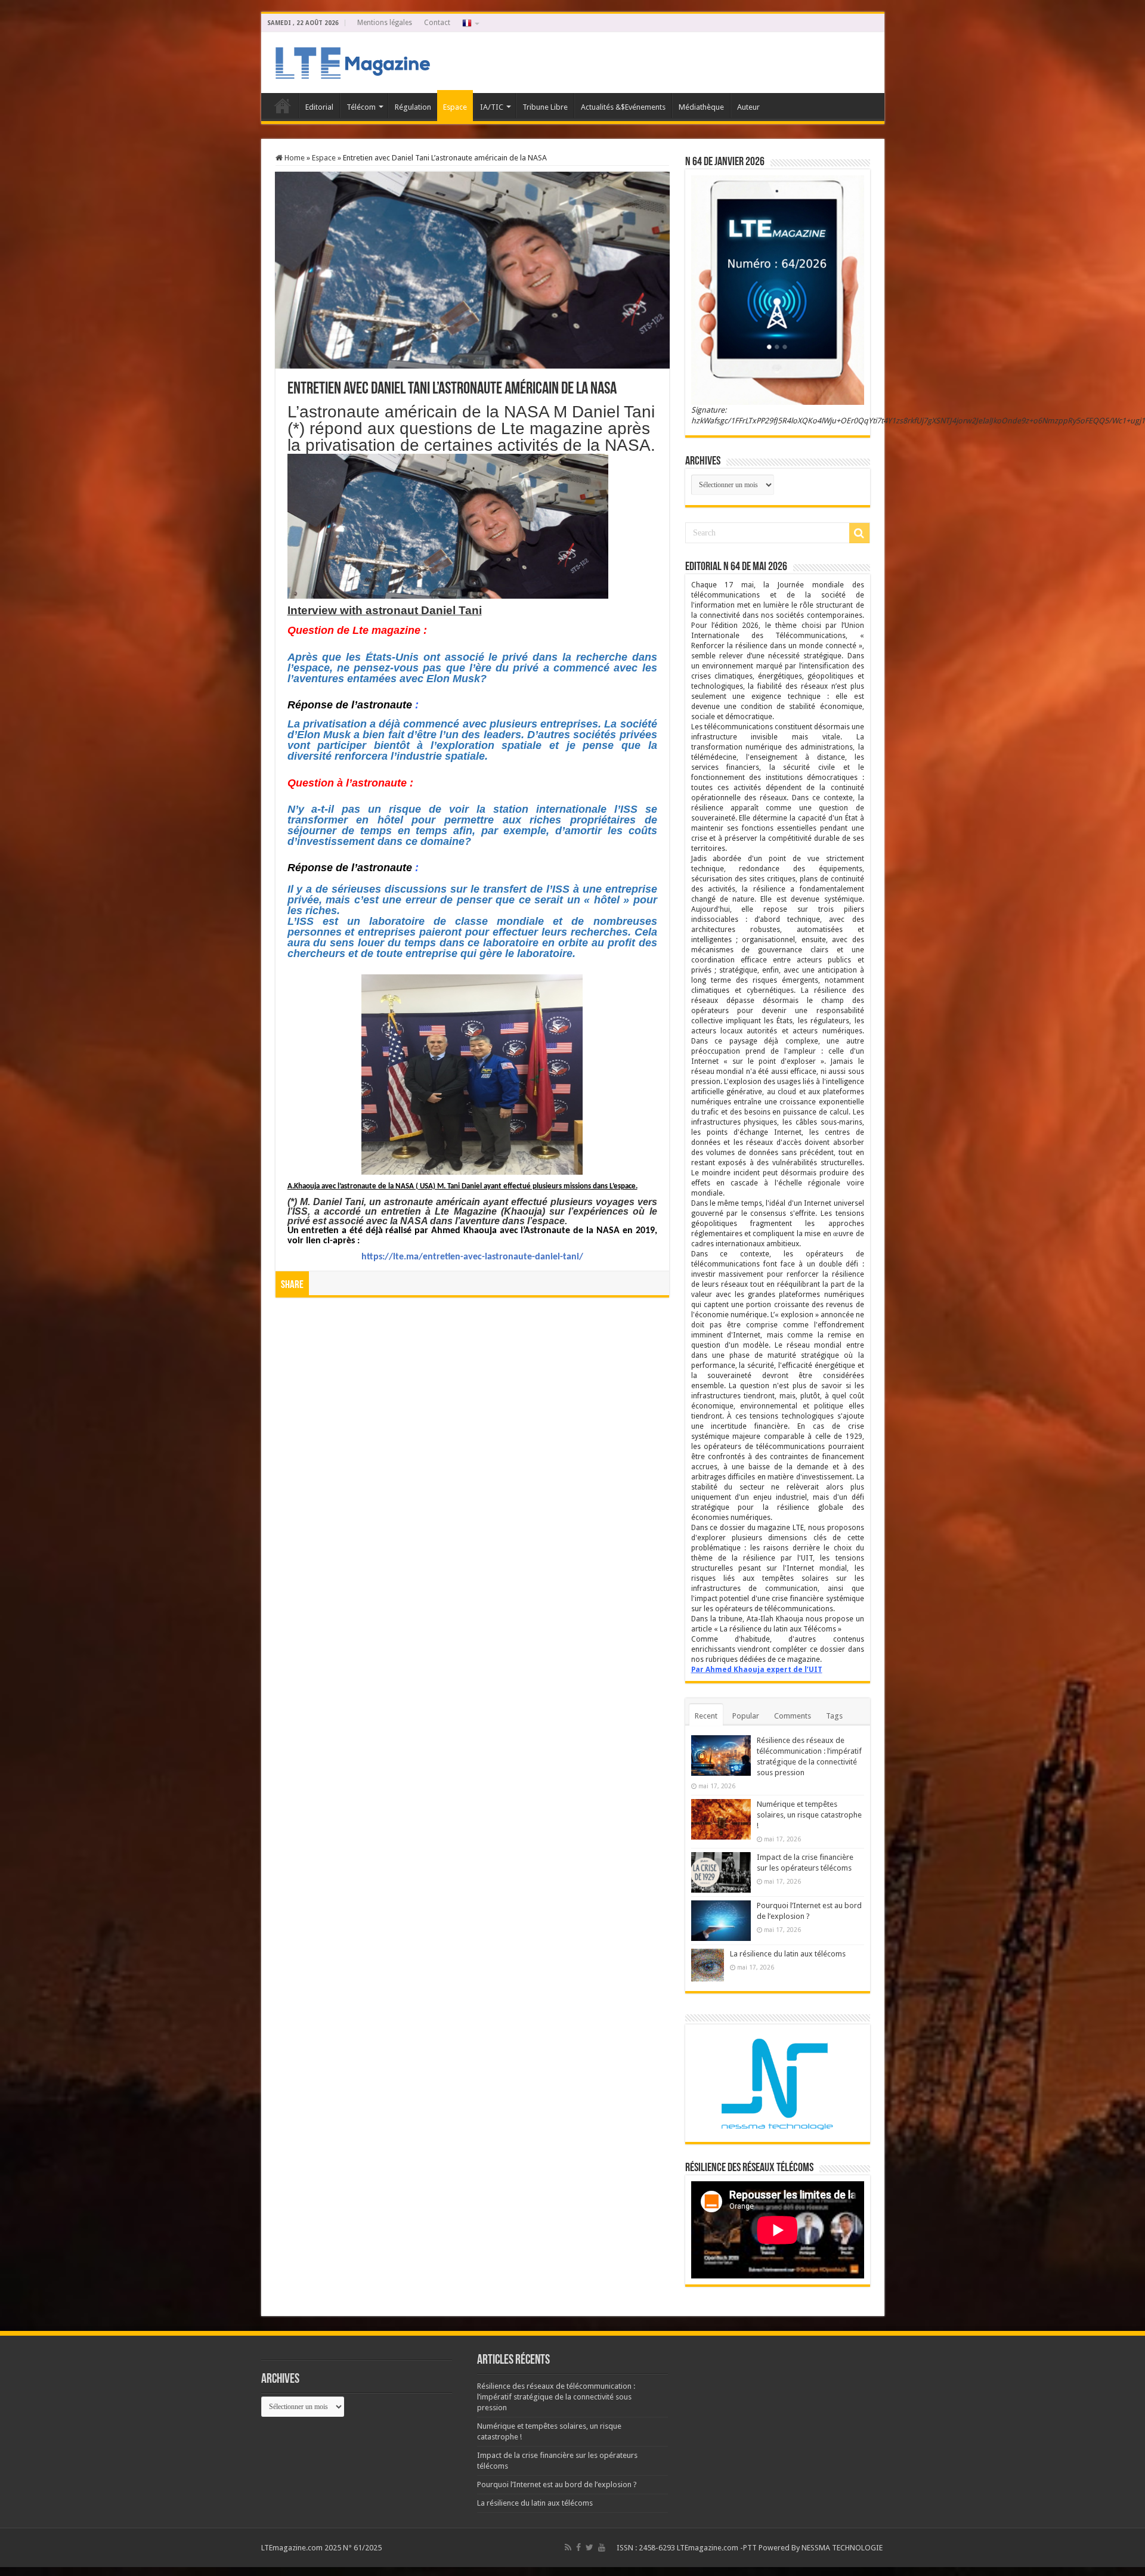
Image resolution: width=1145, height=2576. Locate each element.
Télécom (361, 107)
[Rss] (568, 2547)
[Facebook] (578, 2547)
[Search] (859, 533)
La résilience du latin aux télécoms (788, 1954)
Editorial (319, 107)
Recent (706, 1716)
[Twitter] (589, 2547)
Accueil (283, 106)
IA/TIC (492, 107)
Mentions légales (385, 23)
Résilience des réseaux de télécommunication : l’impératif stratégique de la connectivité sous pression (556, 2397)
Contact (437, 23)
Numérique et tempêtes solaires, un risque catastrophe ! (809, 1815)
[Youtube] (602, 2547)
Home (294, 158)
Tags (834, 1716)
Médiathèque (701, 107)
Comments (793, 1716)
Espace (455, 107)
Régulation (413, 107)
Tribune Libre (545, 107)
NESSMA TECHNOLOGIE (843, 2548)
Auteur (748, 107)
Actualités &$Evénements (623, 107)
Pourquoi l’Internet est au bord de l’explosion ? (557, 2484)
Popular (746, 1716)
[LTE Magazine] (351, 60)
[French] (470, 23)
